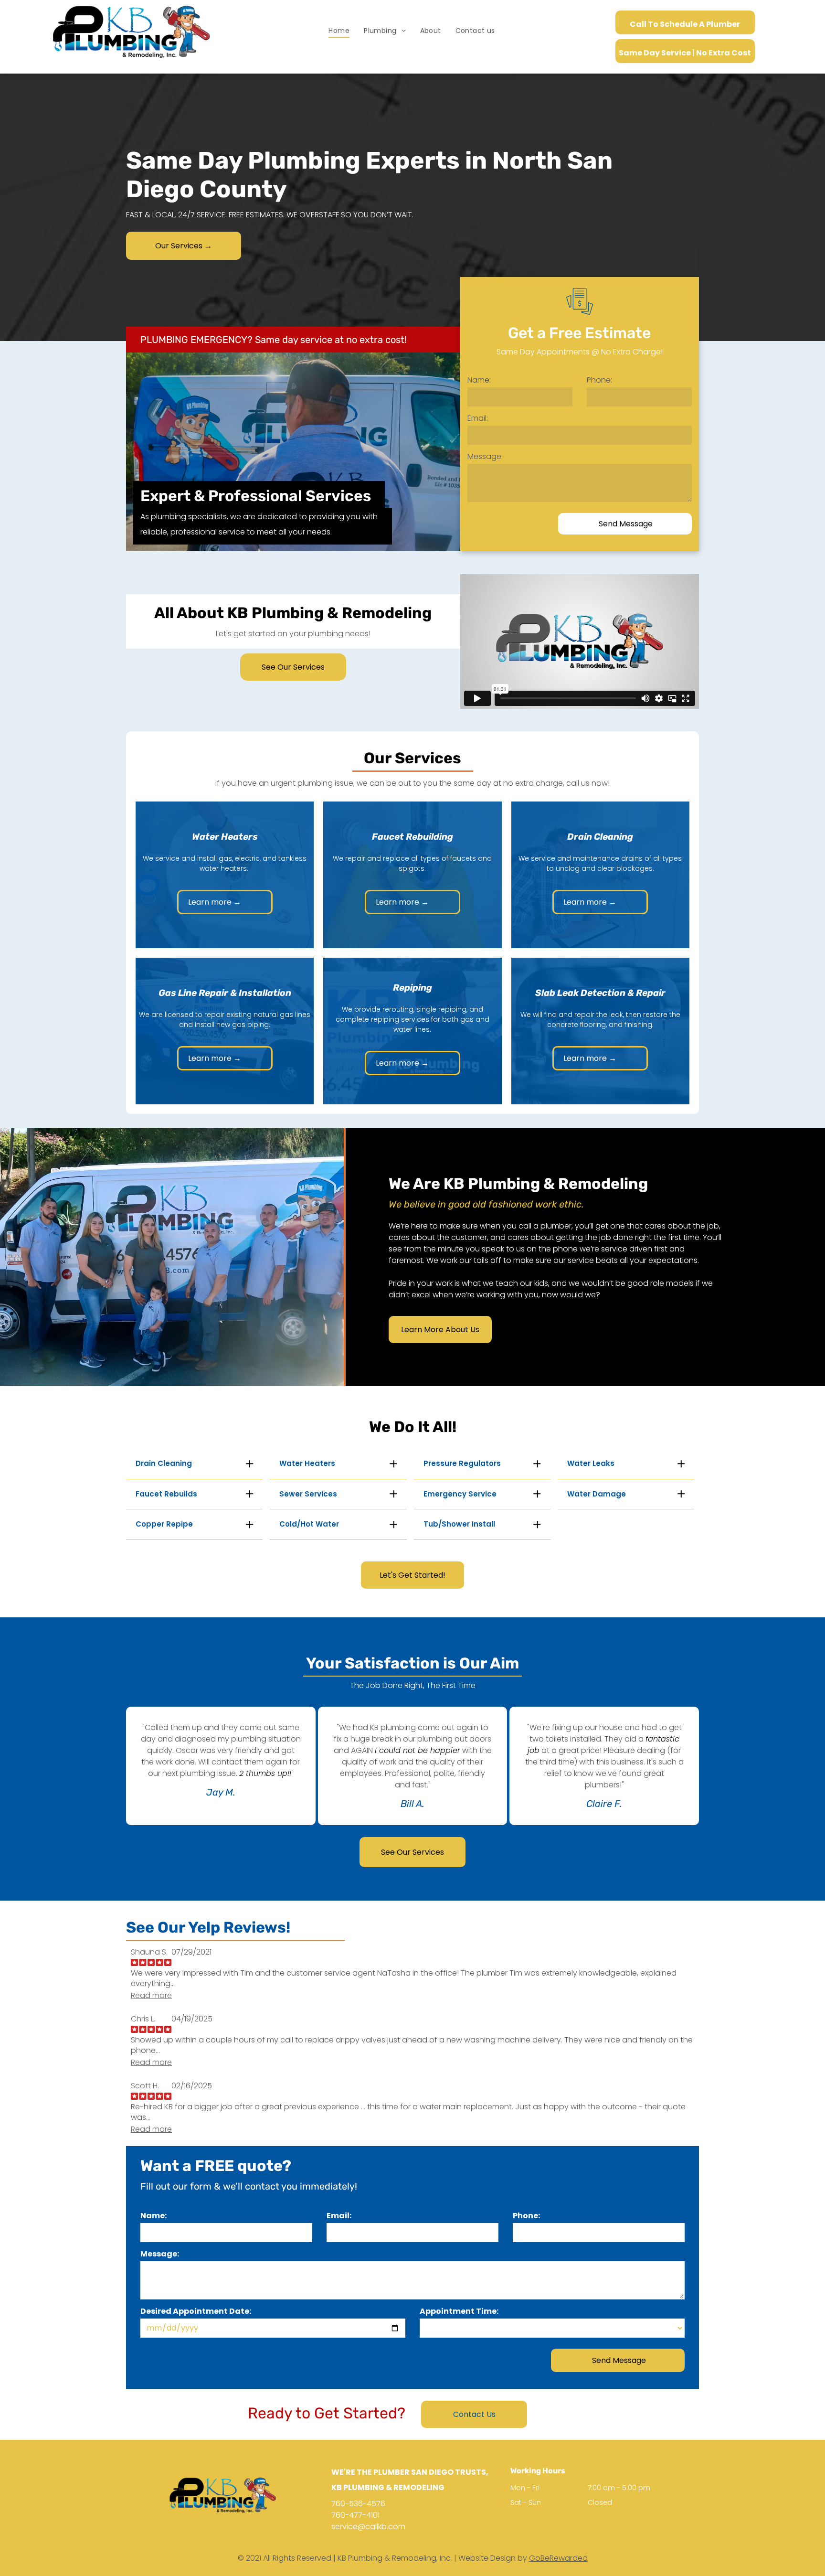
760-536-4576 (358, 2504)
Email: (478, 418)
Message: (485, 456)
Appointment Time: (459, 2311)
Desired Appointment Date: (196, 2311)
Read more (151, 1996)
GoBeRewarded (558, 2558)
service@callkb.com (368, 2527)
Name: (479, 380)
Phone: (599, 380)
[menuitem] (339, 31)
